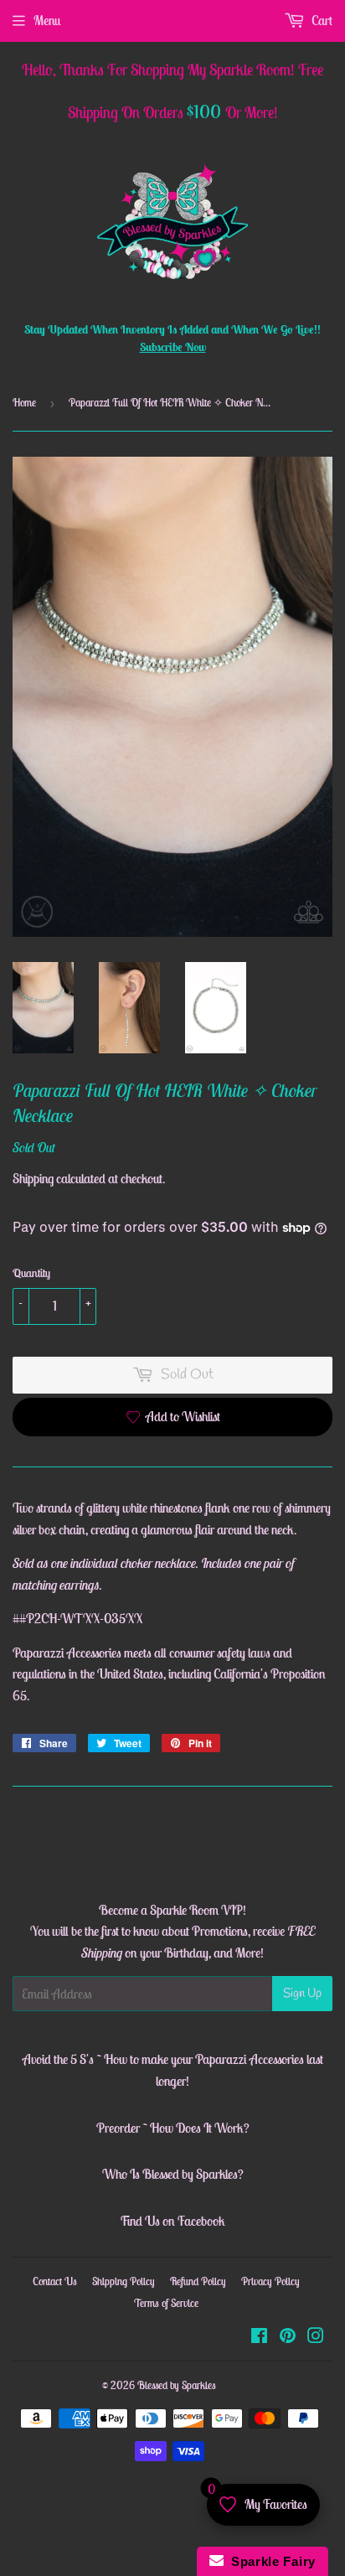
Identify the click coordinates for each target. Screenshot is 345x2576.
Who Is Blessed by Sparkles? (173, 2174)
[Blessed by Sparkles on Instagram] (316, 2337)
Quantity (31, 1273)
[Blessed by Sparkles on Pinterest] (288, 2337)
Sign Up (302, 1994)
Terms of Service (166, 2303)
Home (24, 403)
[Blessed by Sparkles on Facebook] (259, 2337)
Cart (321, 20)
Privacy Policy (270, 2281)
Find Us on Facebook (172, 2221)
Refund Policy (198, 2281)
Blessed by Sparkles (177, 2385)
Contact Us (55, 2281)
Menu (47, 20)
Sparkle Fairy (270, 2561)
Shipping (33, 1178)
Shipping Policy (124, 2281)
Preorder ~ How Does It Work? (173, 2128)
